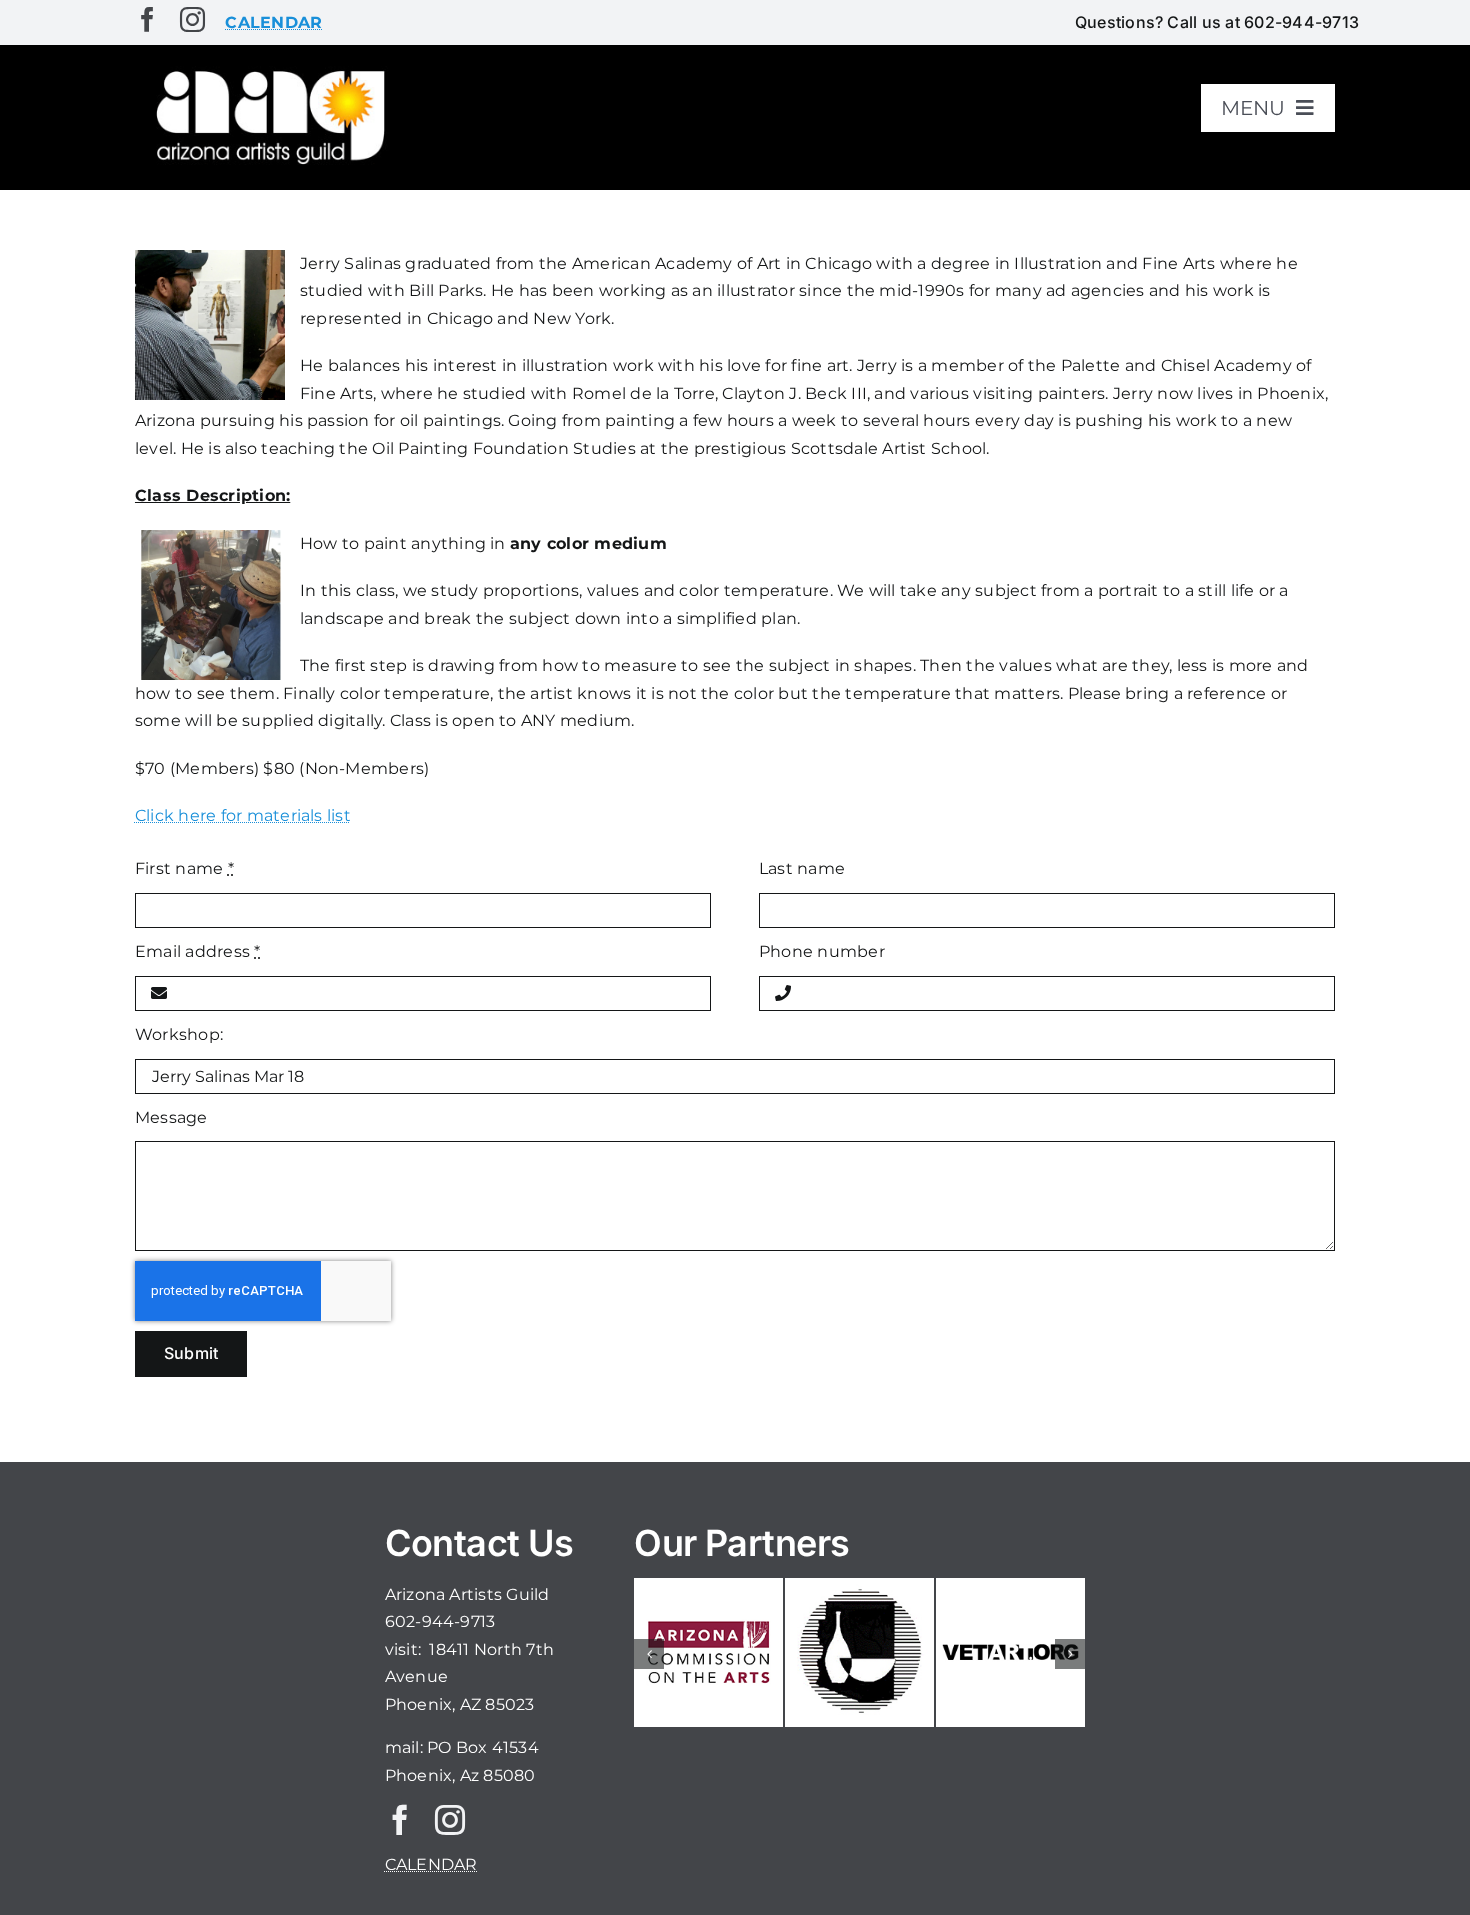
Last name (802, 868)
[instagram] (192, 19)
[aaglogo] (267, 71)
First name (184, 868)
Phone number (822, 951)
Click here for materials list (243, 815)
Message (171, 1117)
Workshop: (179, 1034)
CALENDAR (431, 1864)
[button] (649, 1654)
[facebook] (147, 19)
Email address (198, 951)
